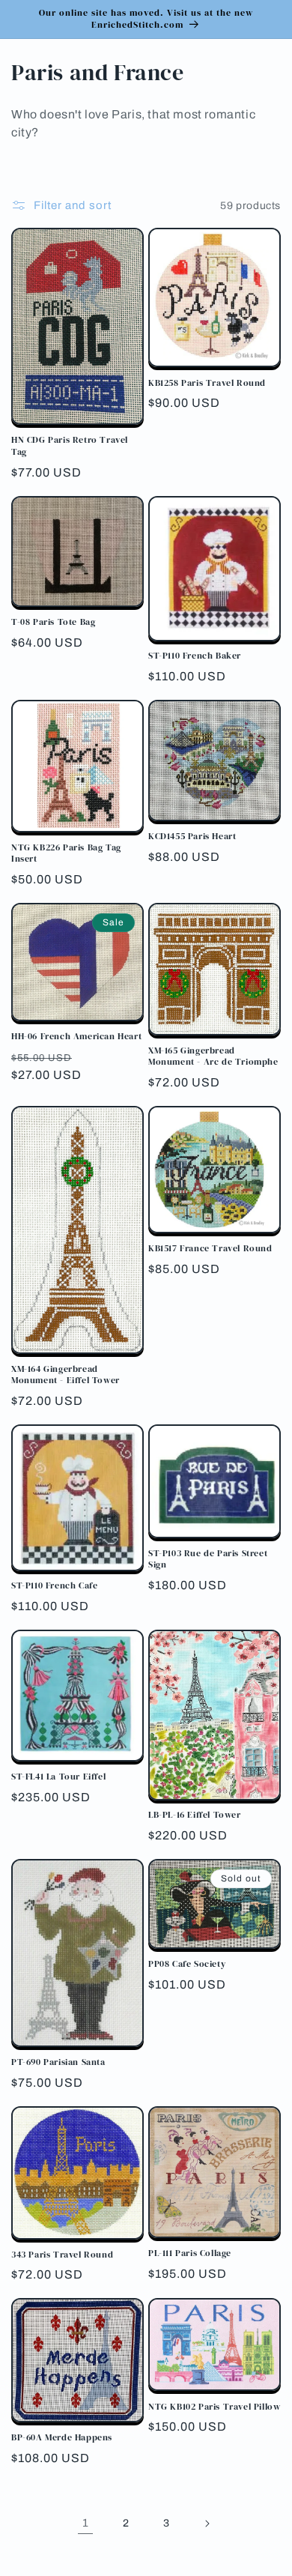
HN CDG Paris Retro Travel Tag (70, 446)
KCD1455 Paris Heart (192, 837)
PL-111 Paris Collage (190, 2253)
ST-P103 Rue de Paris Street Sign (208, 1560)
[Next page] (207, 2524)
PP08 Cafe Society (187, 1964)
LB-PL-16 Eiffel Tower (195, 1815)
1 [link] (86, 2523)
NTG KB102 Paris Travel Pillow (214, 2407)
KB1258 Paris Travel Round (207, 383)
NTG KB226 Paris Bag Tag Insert (66, 854)
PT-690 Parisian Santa (58, 2062)
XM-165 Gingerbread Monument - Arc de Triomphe (213, 1057)
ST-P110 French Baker (195, 656)
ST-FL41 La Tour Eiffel (58, 1777)
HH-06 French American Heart (76, 1037)
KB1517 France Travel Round (210, 1249)
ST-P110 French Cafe (54, 1586)
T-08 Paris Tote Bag (53, 622)
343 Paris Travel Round (62, 2255)
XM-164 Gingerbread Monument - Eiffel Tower (66, 1375)
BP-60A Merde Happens (62, 2438)
